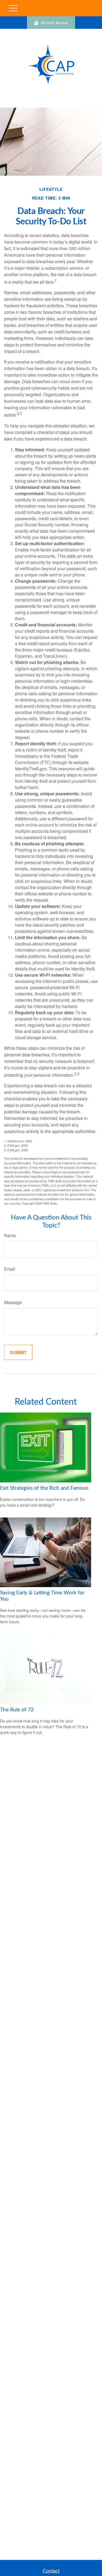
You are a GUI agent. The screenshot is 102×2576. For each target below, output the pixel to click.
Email (10, 1269)
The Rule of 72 (17, 1710)
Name (10, 1235)
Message (13, 1302)
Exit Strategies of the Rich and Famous (44, 1488)
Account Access (54, 23)
